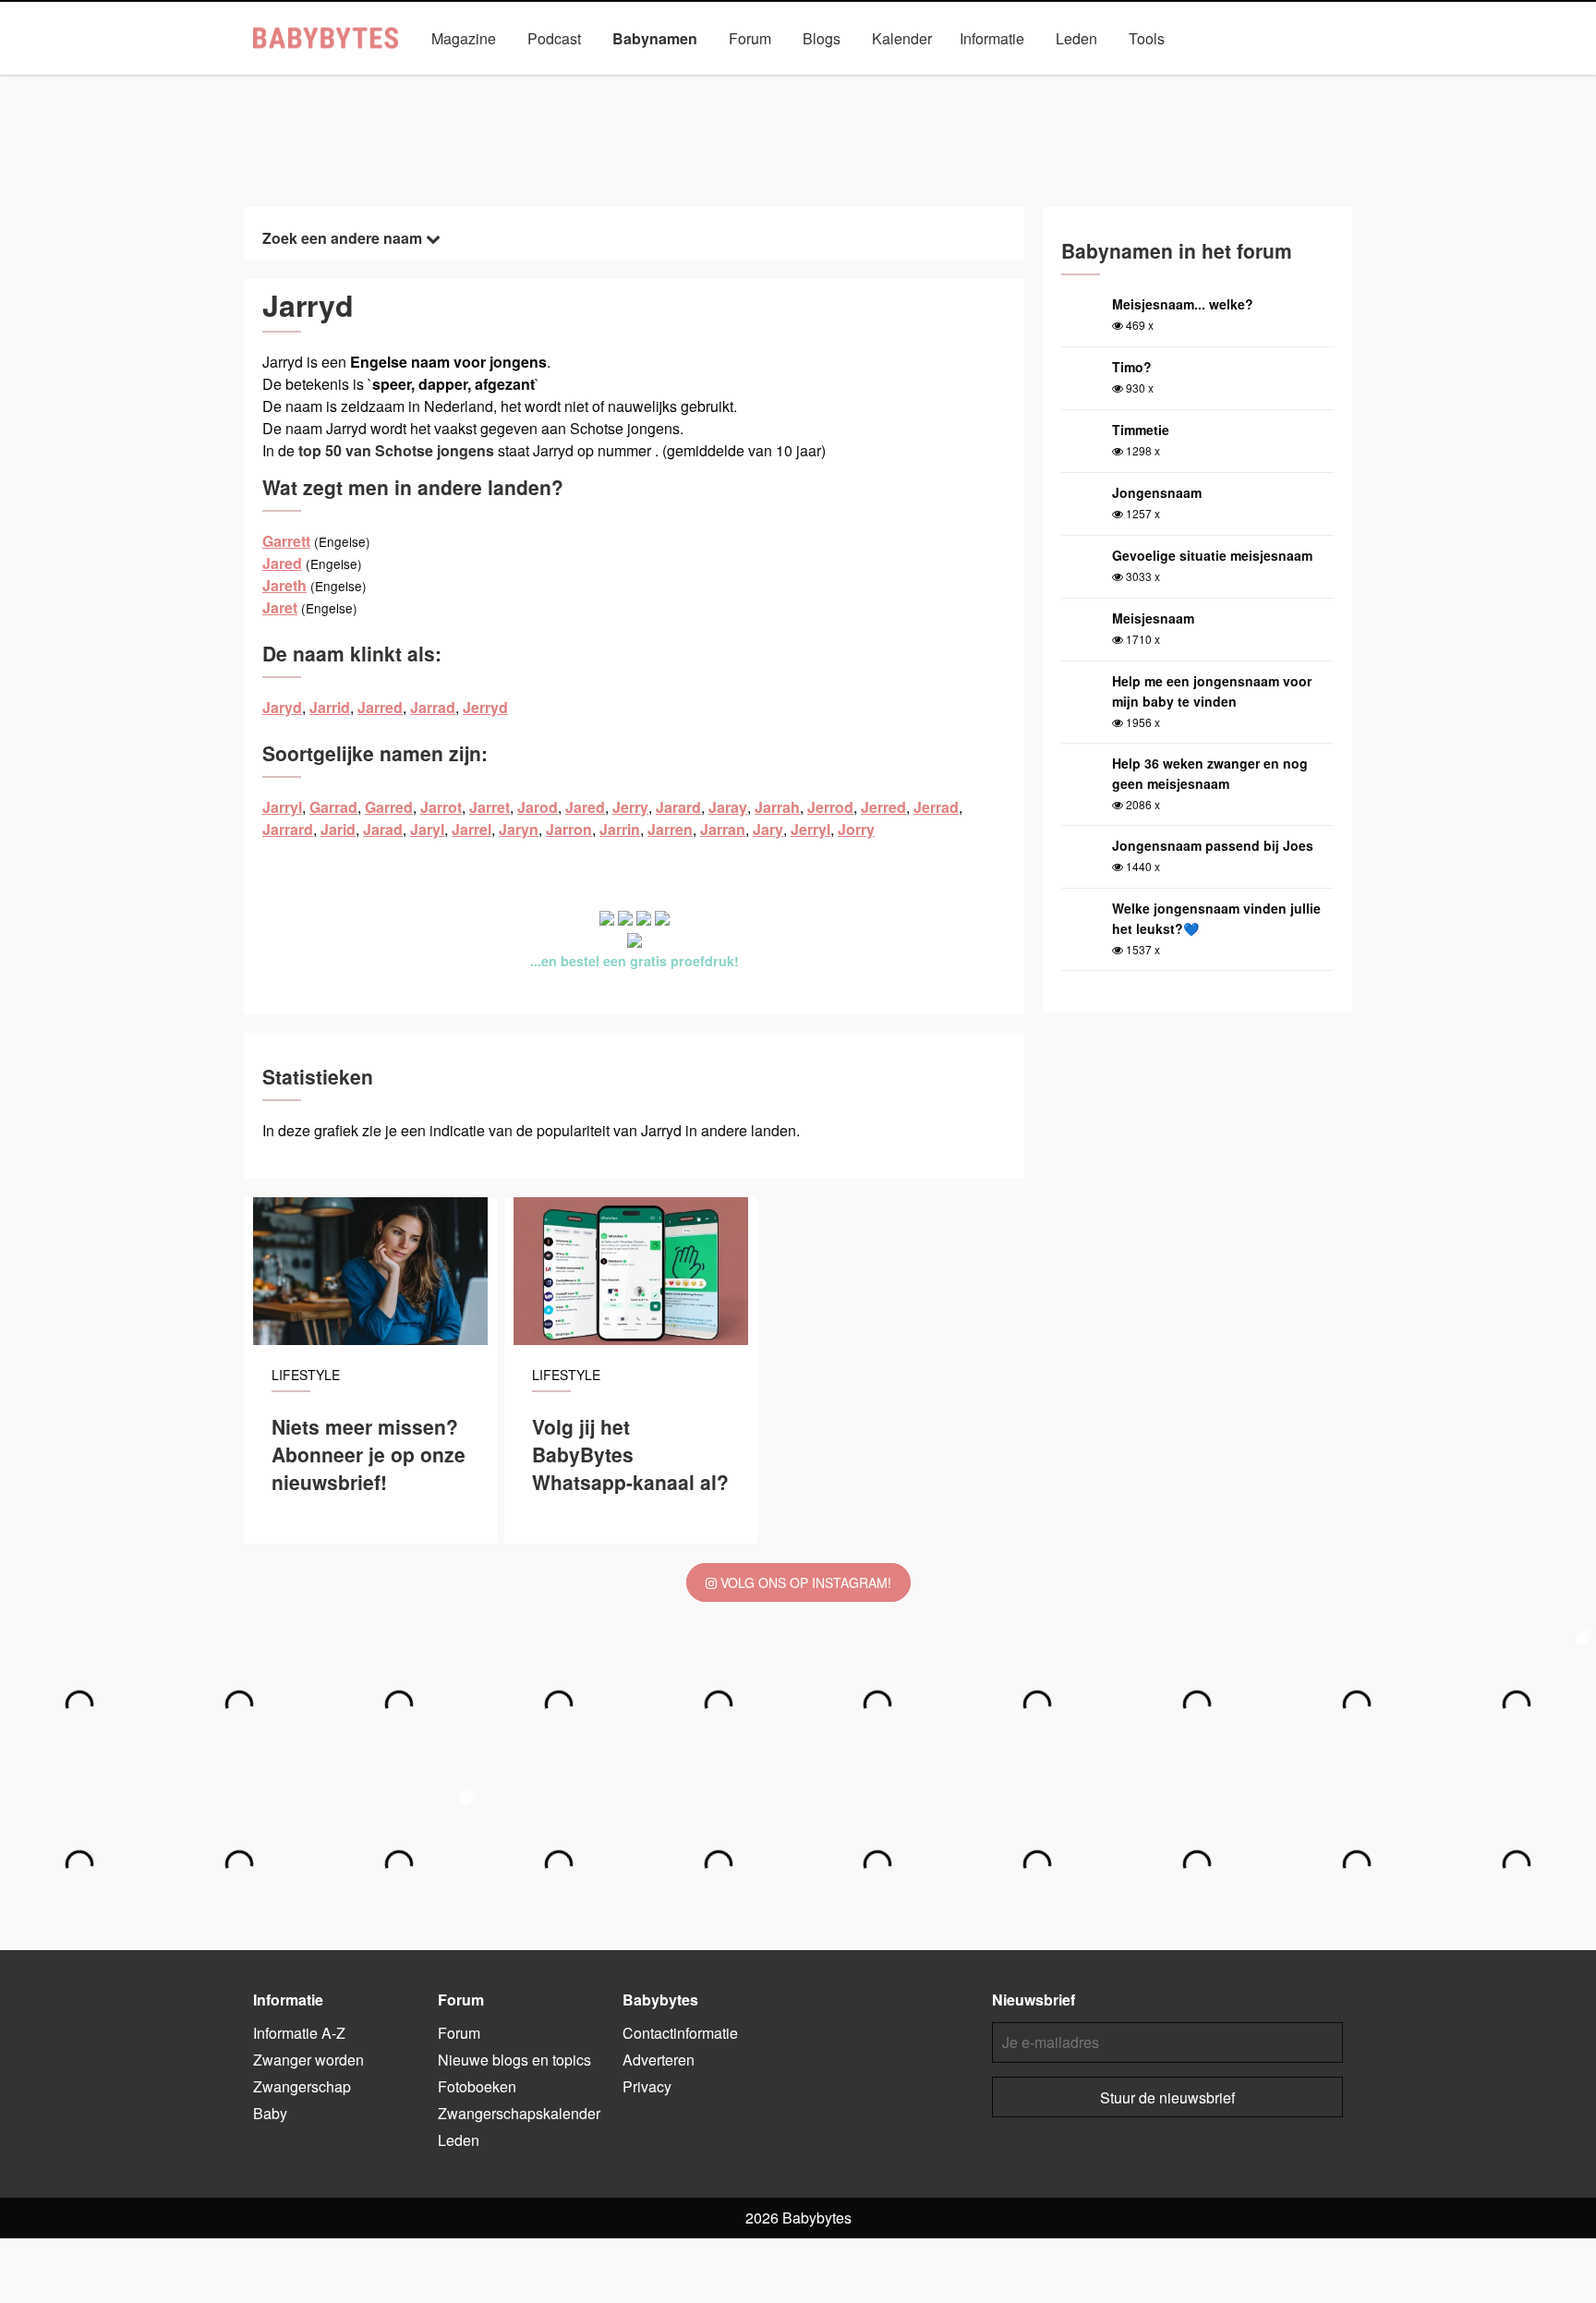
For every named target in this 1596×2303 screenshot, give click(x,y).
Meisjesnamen (731, 81)
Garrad (333, 807)
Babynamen (655, 38)
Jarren (670, 829)
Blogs (822, 38)
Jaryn (519, 829)
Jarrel (472, 829)
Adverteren (659, 2060)
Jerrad (936, 807)
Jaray (728, 807)
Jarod (538, 807)
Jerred (883, 807)
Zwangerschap (302, 2086)
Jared (282, 563)
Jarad (383, 829)
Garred (389, 807)
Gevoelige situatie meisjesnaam (1212, 555)
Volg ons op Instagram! (804, 1582)
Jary (768, 829)
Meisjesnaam (1153, 618)
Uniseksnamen (851, 81)
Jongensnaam (1157, 492)
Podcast (554, 38)
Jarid (338, 829)
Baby (270, 2113)
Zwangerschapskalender (519, 2113)
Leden (1076, 38)
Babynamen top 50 (984, 81)
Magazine (464, 38)
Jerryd (485, 707)
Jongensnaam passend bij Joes (1213, 845)
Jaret (280, 607)
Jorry (856, 829)
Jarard (678, 807)
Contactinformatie (680, 2033)
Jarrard (288, 829)
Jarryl (282, 807)
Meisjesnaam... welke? (1183, 304)
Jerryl (810, 829)
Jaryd (282, 707)
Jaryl (427, 829)
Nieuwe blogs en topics (514, 2060)
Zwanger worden (308, 2060)
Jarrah (777, 807)
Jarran (723, 829)
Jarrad (433, 707)
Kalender (902, 38)
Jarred (380, 707)
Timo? (1132, 367)
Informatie (992, 38)
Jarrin (620, 829)
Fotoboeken (477, 2086)
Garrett (286, 541)
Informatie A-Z (299, 2033)
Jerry (630, 807)
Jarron (569, 829)
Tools (1147, 38)
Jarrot (441, 807)
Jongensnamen (606, 81)
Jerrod (830, 807)
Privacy (647, 2086)
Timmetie (1141, 430)
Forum (750, 38)
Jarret (490, 807)
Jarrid (330, 707)
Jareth (284, 585)
